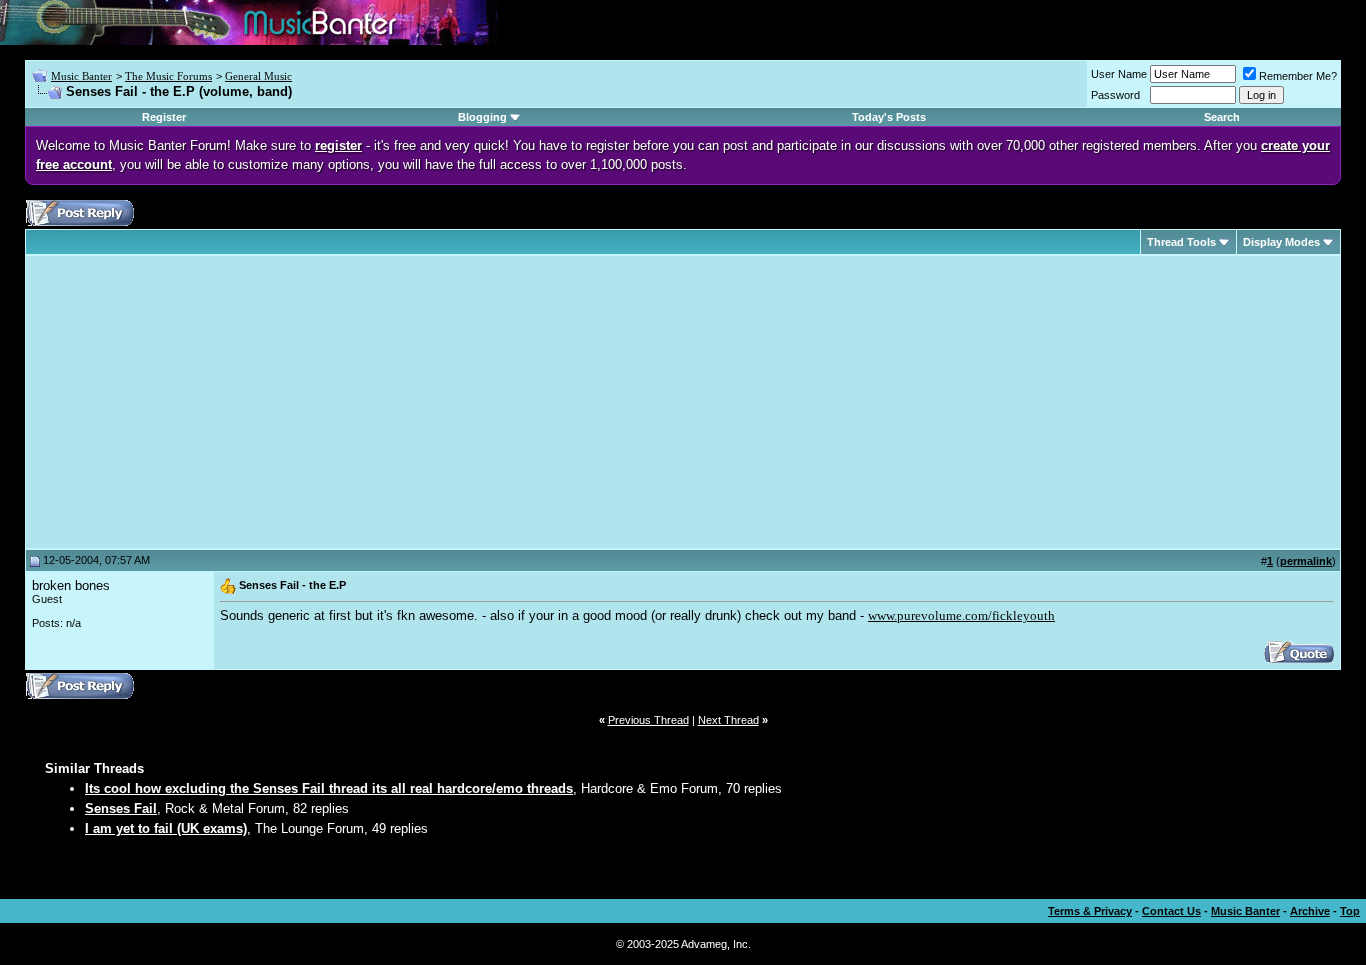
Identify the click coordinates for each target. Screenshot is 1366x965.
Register (164, 117)
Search (1222, 117)
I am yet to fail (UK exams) (166, 828)
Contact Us (1171, 911)
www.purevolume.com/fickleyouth (961, 615)
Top (1350, 911)
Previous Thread (648, 720)
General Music (258, 76)
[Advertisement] (200, 402)
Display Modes (1281, 242)
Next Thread (728, 720)
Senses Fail (121, 808)
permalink (1306, 561)
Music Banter (81, 76)
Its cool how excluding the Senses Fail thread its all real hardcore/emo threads (329, 788)
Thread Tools (1181, 242)
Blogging (482, 117)
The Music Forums (168, 76)
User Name (1119, 74)
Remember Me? (1298, 76)
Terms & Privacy (1090, 911)
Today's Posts (889, 117)
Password (1115, 95)
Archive (1310, 911)
